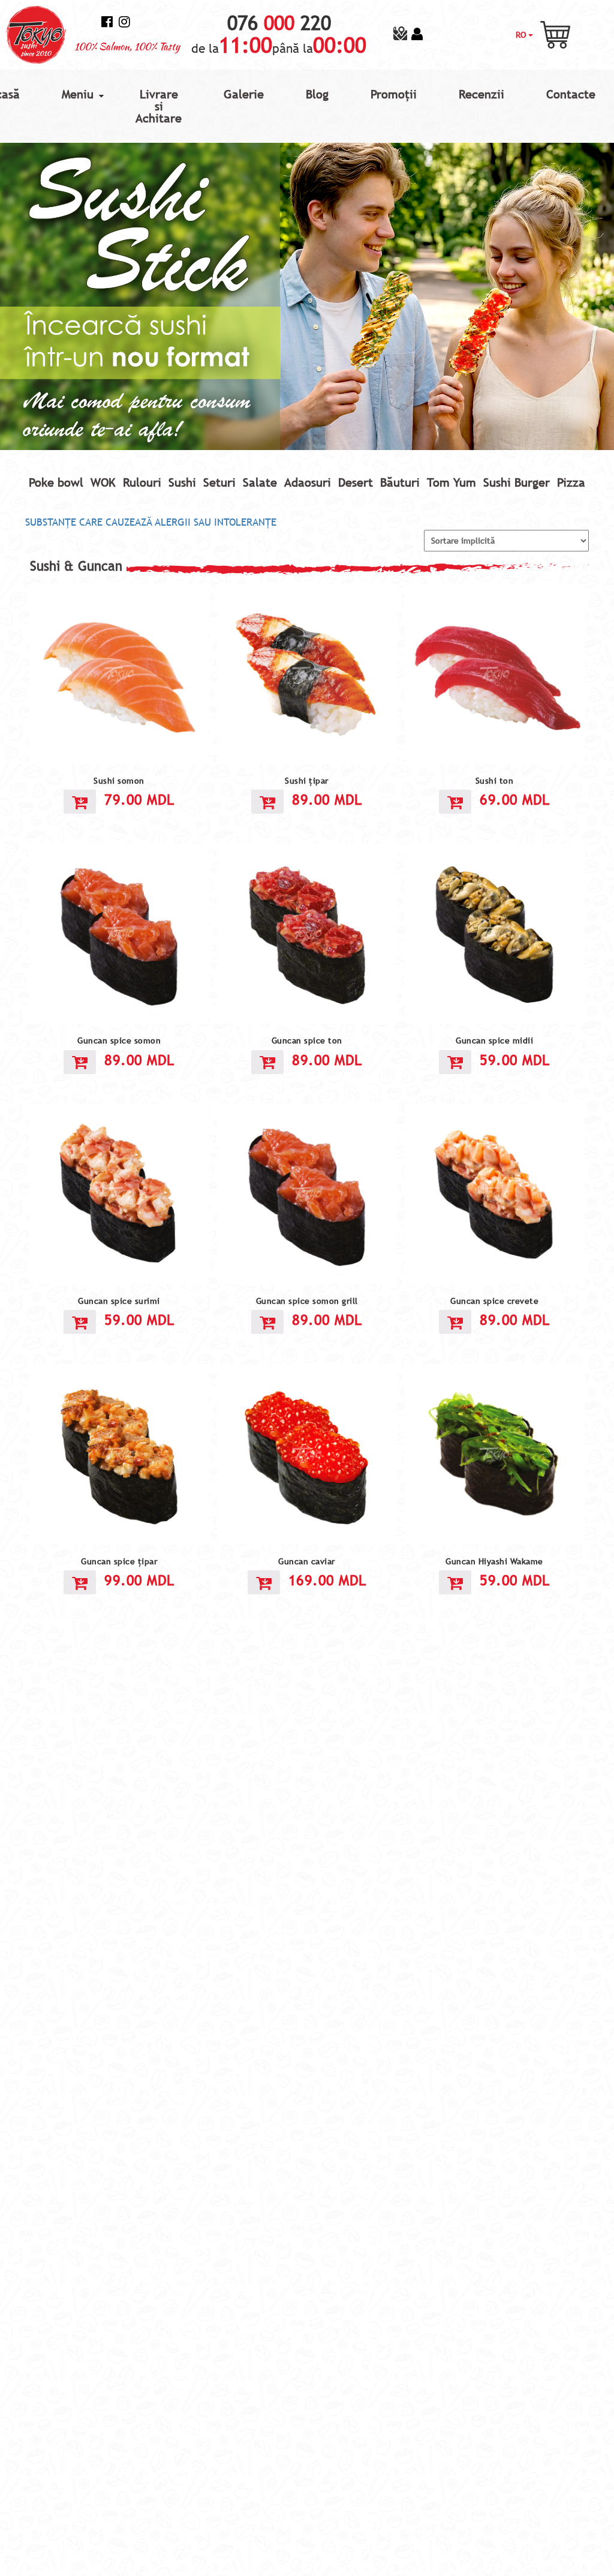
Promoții (394, 94)
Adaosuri (308, 482)
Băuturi (400, 482)
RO (522, 35)
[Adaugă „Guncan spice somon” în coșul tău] (80, 1062)
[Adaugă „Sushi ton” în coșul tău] (455, 802)
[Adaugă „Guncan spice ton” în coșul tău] (267, 1062)
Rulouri (142, 482)
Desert (356, 482)
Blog (317, 94)
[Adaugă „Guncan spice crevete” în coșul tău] (455, 1322)
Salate (260, 482)
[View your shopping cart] (555, 34)
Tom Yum (452, 482)
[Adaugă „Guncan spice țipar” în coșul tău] (80, 1582)
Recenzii (481, 94)
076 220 (279, 23)
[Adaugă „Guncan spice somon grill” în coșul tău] (267, 1322)
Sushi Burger (517, 482)
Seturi (219, 482)
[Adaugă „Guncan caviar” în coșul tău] (264, 1582)
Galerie (244, 94)
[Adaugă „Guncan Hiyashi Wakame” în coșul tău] (455, 1582)
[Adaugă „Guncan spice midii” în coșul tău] (455, 1062)
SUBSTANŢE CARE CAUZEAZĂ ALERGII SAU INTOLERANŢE (151, 522)
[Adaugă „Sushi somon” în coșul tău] (80, 802)
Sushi (182, 482)
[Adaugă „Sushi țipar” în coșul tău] (267, 802)
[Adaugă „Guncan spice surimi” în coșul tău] (80, 1322)
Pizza (571, 482)
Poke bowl (56, 482)
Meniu (78, 94)
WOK (103, 482)
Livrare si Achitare (159, 106)
